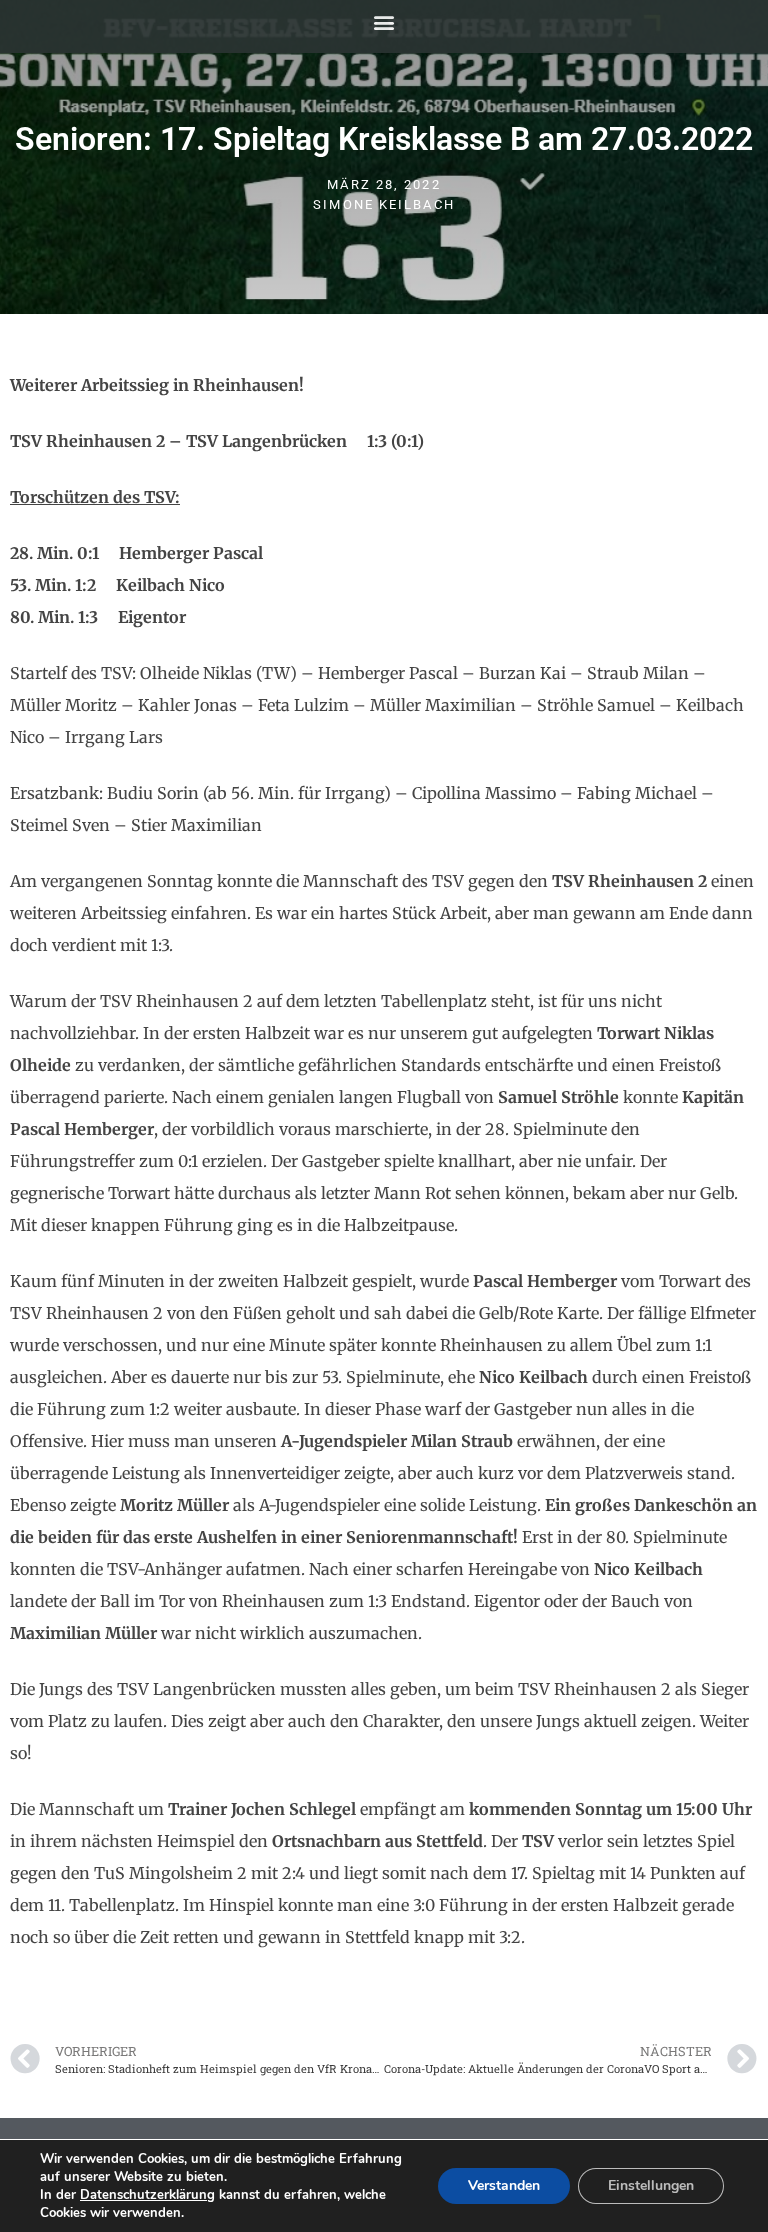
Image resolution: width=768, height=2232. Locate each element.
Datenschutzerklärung (147, 2195)
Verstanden (504, 2185)
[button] (384, 21)
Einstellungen (651, 2185)
